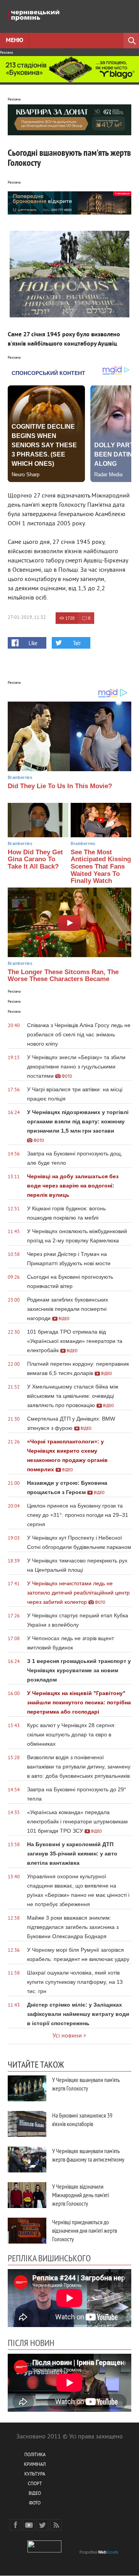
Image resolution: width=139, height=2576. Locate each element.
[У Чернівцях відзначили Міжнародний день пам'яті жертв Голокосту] (27, 2195)
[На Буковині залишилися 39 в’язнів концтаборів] (27, 2124)
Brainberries (20, 777)
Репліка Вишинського (49, 2258)
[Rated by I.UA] (44, 2551)
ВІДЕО (35, 2494)
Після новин (31, 2343)
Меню (14, 41)
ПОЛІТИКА (35, 2455)
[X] (42, 2525)
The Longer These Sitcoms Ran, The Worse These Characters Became (63, 976)
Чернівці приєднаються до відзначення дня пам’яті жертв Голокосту (85, 2230)
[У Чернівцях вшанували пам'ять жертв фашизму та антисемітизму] (27, 2159)
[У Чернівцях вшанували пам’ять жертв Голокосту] (27, 2088)
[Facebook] (15, 2525)
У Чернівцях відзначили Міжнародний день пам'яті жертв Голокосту (81, 2195)
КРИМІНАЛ (35, 2465)
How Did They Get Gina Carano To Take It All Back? (35, 859)
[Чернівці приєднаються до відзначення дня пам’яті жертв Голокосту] (27, 2231)
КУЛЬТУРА (35, 2475)
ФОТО (35, 2504)
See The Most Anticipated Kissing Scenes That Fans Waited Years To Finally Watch (101, 867)
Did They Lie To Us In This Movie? (60, 786)
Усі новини (67, 2036)
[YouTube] (29, 2525)
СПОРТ (35, 2484)
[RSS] (56, 2525)
